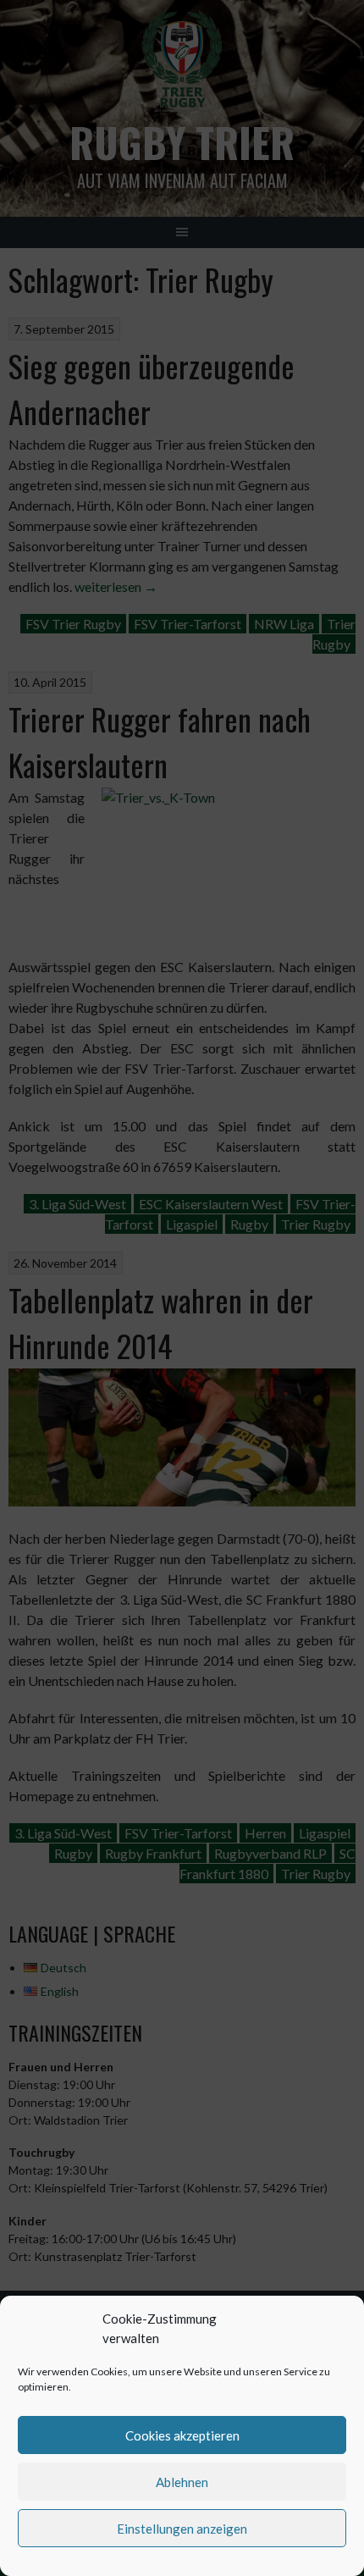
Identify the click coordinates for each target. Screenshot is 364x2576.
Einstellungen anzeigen (182, 2529)
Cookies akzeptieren (182, 2435)
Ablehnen (182, 2482)
